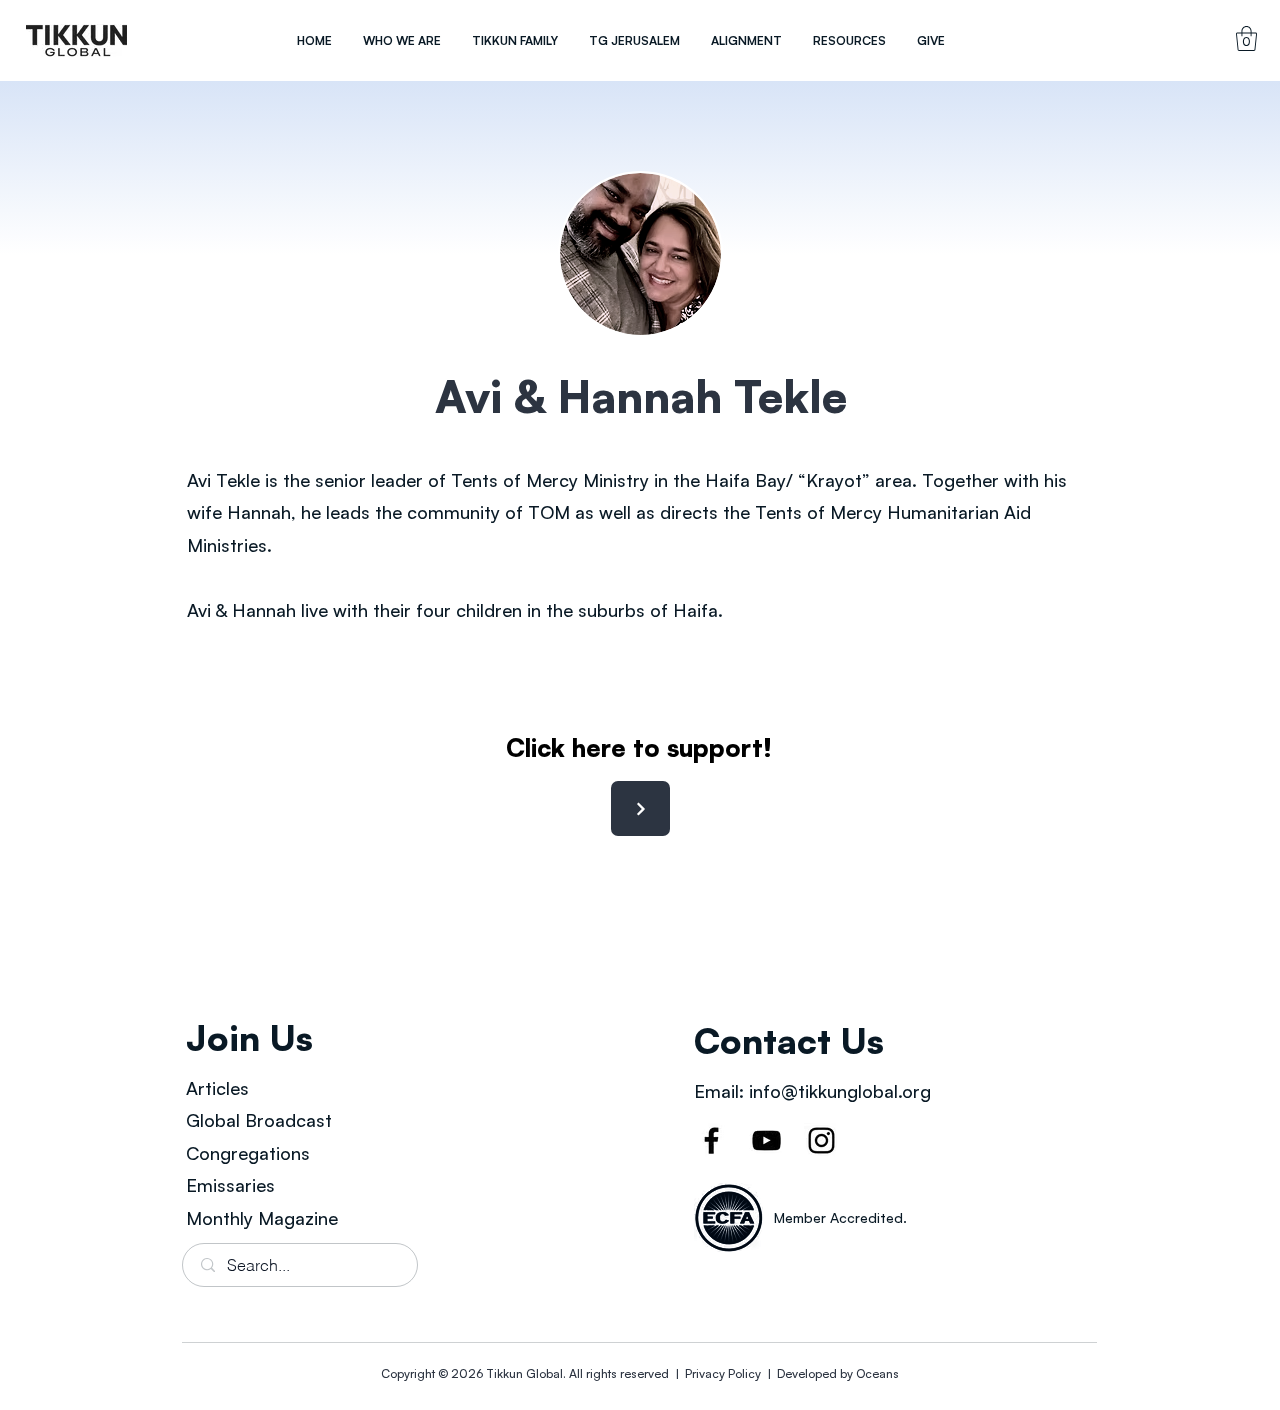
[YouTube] (766, 1140)
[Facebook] (711, 1140)
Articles (217, 1088)
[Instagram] (821, 1140)
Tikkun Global (524, 1373)
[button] (401, 40)
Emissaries (230, 1185)
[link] (1246, 38)
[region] (77, 40)
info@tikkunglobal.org (840, 1091)
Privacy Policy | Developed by (769, 1373)
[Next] (640, 808)
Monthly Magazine (262, 1218)
